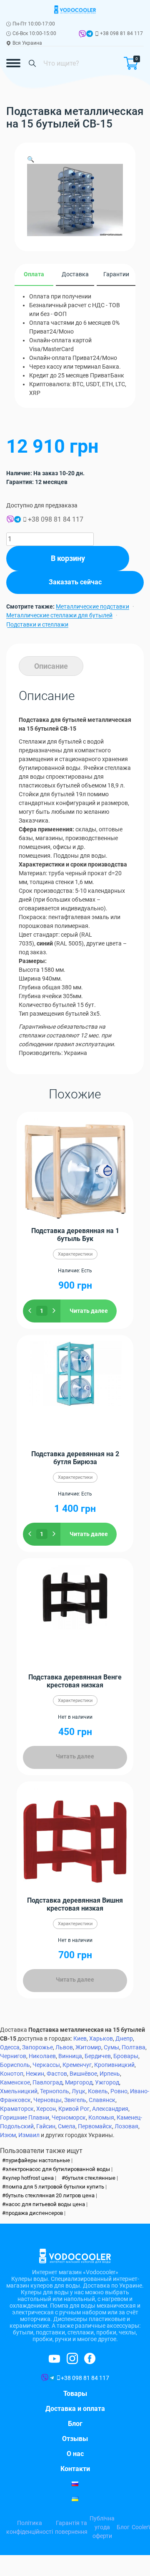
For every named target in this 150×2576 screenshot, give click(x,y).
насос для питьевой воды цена (45, 2204)
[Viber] (82, 35)
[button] (31, 159)
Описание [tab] (51, 666)
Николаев (42, 2056)
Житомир (88, 2047)
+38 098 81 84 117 (121, 33)
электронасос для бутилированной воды (58, 2169)
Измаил (29, 2135)
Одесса (10, 2047)
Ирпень (110, 2074)
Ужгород (107, 2082)
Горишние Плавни (25, 2117)
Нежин (35, 2074)
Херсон (46, 2109)
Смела (67, 2126)
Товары (75, 2394)
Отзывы (75, 2439)
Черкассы (46, 2065)
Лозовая (126, 2126)
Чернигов (13, 2056)
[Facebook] (72, 2358)
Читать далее (89, 1311)
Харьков (101, 2038)
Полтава (134, 2047)
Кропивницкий (114, 2065)
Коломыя (101, 2117)
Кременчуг (77, 2065)
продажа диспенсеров (34, 2213)
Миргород (79, 2082)
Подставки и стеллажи (37, 624)
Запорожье (37, 2047)
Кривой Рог (74, 2109)
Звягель (75, 2100)
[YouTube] (90, 2358)
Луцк (79, 2091)
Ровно (119, 2091)
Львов (64, 2047)
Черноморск (69, 2117)
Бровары (126, 2056)
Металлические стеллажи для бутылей (59, 615)
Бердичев (98, 2056)
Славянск (102, 2100)
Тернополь (55, 2091)
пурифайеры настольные (38, 2160)
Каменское (15, 2082)
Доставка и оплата (75, 2409)
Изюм (8, 2135)
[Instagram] (54, 2359)
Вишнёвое (83, 2074)
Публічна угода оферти (102, 2527)
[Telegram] (90, 35)
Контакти (75, 2469)
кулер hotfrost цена (30, 2178)
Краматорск (17, 2109)
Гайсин (46, 2126)
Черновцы (47, 2100)
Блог (75, 2424)
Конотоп (12, 2074)
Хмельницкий (19, 2091)
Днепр (124, 2038)
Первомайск (95, 2126)
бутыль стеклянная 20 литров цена (50, 2195)
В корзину (68, 558)
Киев (80, 2038)
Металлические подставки (92, 606)
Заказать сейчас (75, 582)
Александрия (110, 2109)
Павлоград (47, 2082)
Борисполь (15, 2065)
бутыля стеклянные (90, 2178)
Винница (70, 2056)
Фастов (57, 2074)
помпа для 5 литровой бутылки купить (55, 2187)
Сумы (111, 2047)
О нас (75, 2454)
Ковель (98, 2091)
